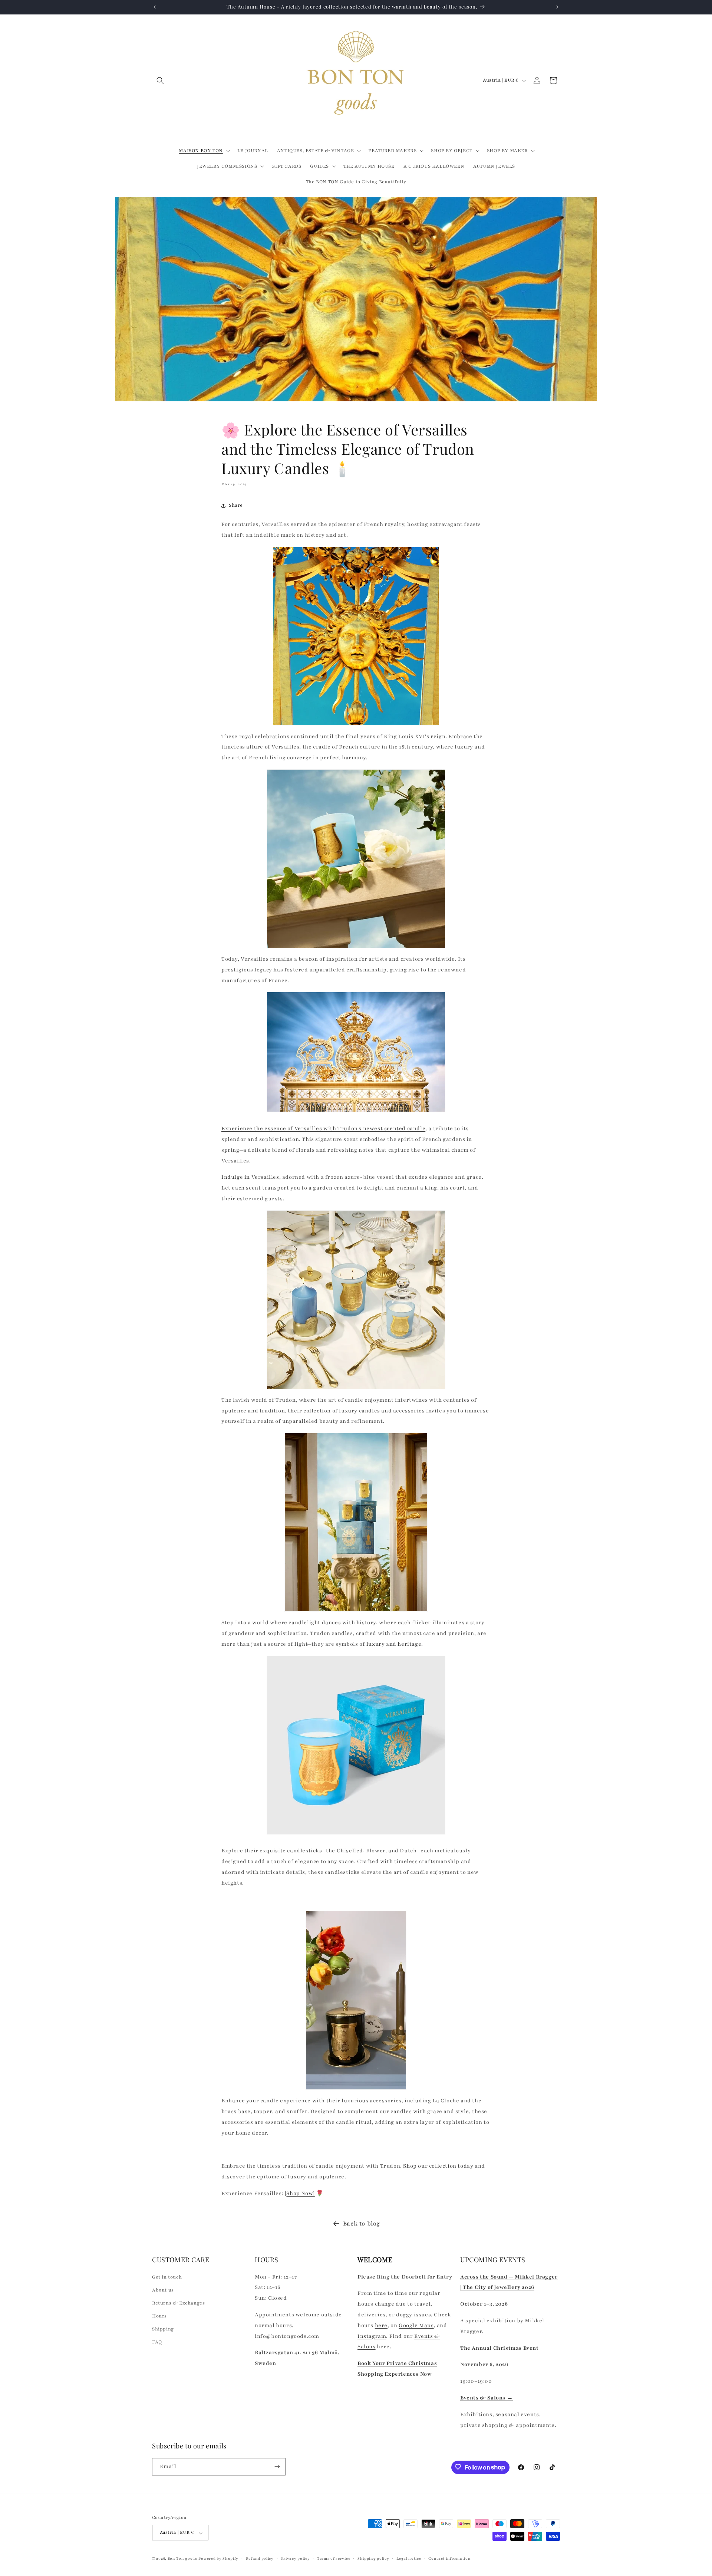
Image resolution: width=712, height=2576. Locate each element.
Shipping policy (373, 2558)
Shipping (163, 2329)
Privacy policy (296, 2558)
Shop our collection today (438, 2166)
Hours (159, 2316)
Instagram (372, 2336)
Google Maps (416, 2325)
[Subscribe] (277, 2466)
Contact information (449, 2558)
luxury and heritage (394, 1644)
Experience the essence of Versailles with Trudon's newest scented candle (323, 1129)
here (381, 2325)
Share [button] (236, 505)
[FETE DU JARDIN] (356, 2000)
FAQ (157, 2342)
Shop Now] (300, 2193)
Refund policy (260, 2558)
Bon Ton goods (182, 2559)
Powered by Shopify (218, 2559)
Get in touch (167, 2277)
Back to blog (362, 2224)
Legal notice (409, 2558)
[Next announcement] (557, 7)
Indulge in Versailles (250, 1177)
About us (163, 2290)
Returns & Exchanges (178, 2303)
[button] (160, 80)
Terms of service (334, 2558)
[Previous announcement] (155, 7)
